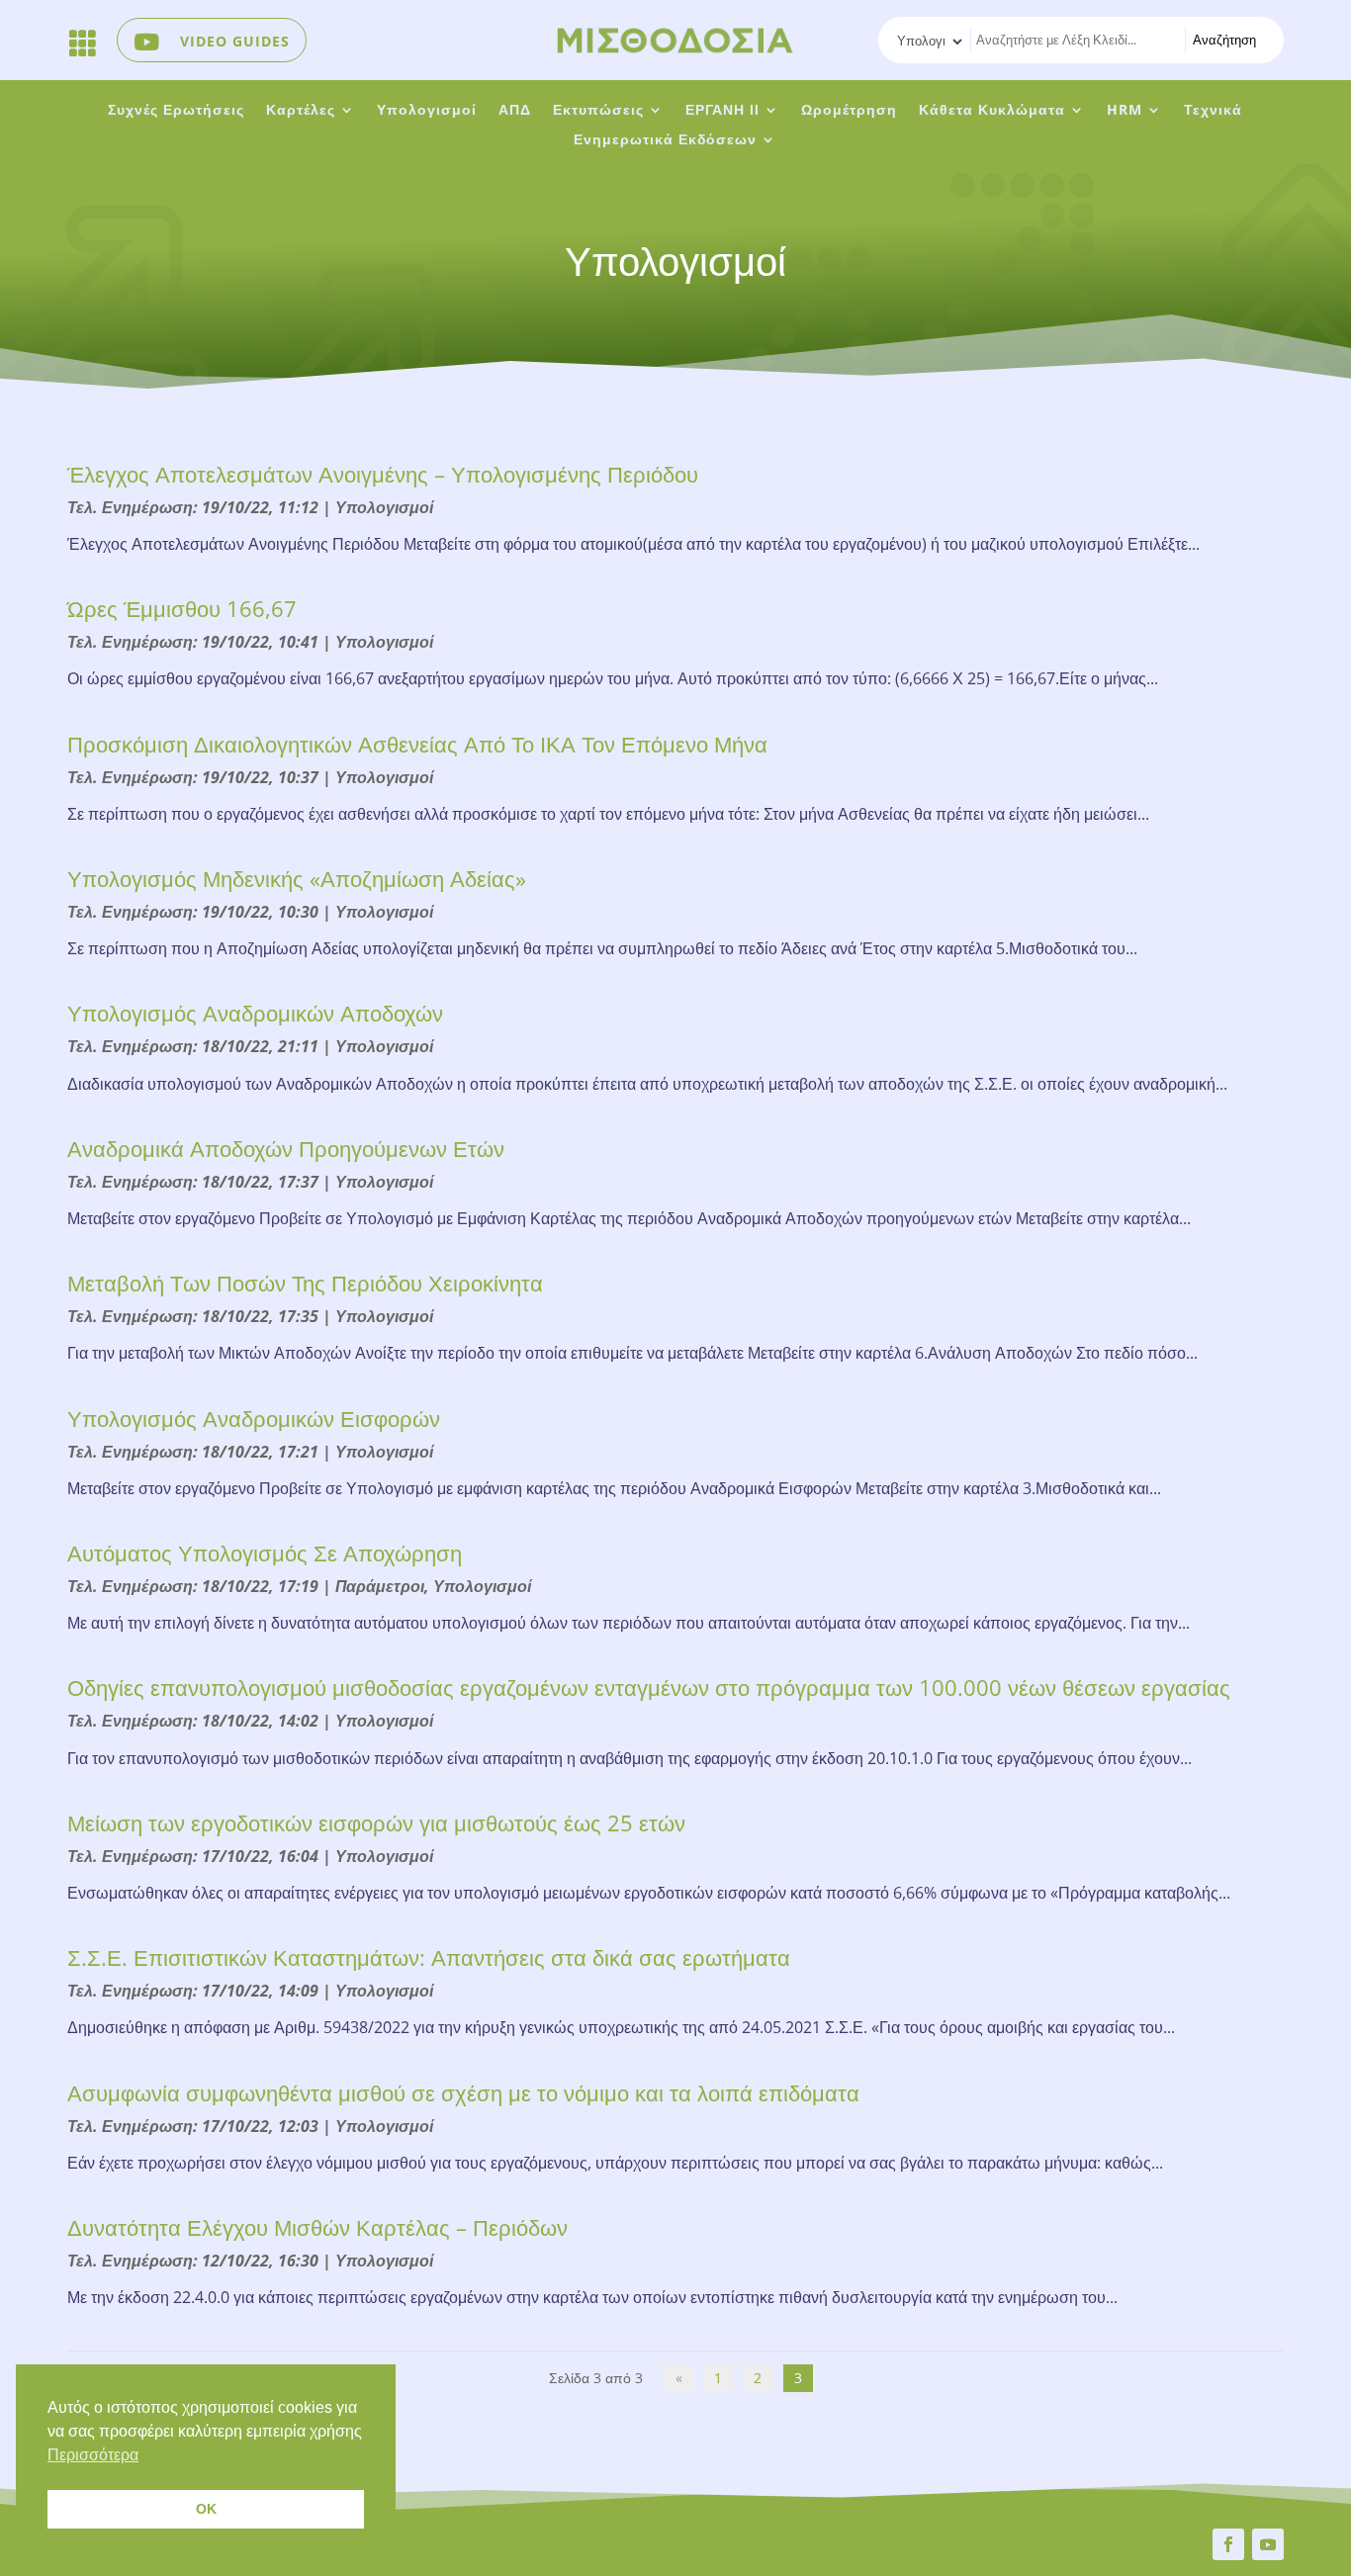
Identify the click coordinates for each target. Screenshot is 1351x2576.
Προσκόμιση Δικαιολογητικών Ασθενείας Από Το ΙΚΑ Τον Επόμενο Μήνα (417, 744)
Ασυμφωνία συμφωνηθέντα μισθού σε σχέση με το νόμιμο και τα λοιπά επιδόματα (463, 2092)
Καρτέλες (301, 111)
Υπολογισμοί (427, 111)
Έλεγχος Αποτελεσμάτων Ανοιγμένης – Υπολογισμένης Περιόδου (383, 474)
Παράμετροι (380, 1586)
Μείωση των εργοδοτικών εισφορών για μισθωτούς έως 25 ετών (376, 1822)
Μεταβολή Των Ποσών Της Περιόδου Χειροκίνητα (305, 1283)
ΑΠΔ (515, 111)
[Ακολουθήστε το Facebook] (1228, 2544)
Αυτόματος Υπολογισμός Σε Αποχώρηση (265, 1553)
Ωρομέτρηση (849, 111)
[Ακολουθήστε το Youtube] (1268, 2544)
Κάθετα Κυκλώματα (992, 111)
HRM (1125, 111)
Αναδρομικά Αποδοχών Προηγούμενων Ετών (286, 1148)
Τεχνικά (1213, 111)
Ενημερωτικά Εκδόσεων (665, 140)
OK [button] (206, 2509)
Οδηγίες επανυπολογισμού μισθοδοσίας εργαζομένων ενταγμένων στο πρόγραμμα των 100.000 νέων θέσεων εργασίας (649, 1687)
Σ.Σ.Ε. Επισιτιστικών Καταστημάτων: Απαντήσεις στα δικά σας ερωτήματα (429, 1957)
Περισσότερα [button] (93, 2455)
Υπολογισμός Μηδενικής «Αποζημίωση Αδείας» (297, 878)
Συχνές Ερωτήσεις (176, 111)
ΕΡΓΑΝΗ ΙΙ (722, 111)
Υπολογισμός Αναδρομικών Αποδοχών (255, 1013)
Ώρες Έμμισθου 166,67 (182, 608)
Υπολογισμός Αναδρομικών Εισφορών (254, 1418)
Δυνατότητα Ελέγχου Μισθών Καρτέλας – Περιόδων (317, 2227)
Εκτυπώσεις (598, 111)
